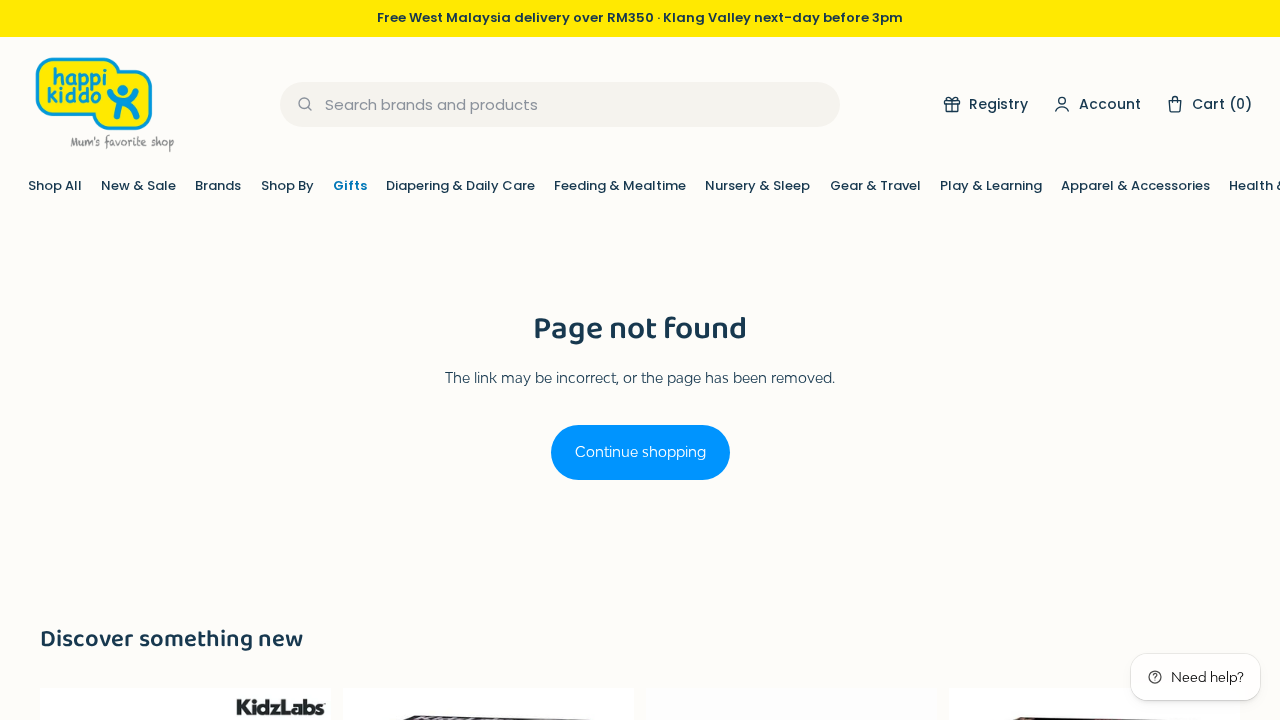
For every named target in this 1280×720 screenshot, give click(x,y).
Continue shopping (640, 451)
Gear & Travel (875, 185)
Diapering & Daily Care (460, 185)
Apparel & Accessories (1135, 185)
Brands (218, 185)
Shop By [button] (287, 185)
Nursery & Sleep (757, 185)
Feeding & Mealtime (620, 185)
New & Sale (138, 185)
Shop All (55, 185)
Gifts (350, 185)
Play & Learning (991, 185)
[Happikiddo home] (103, 104)
